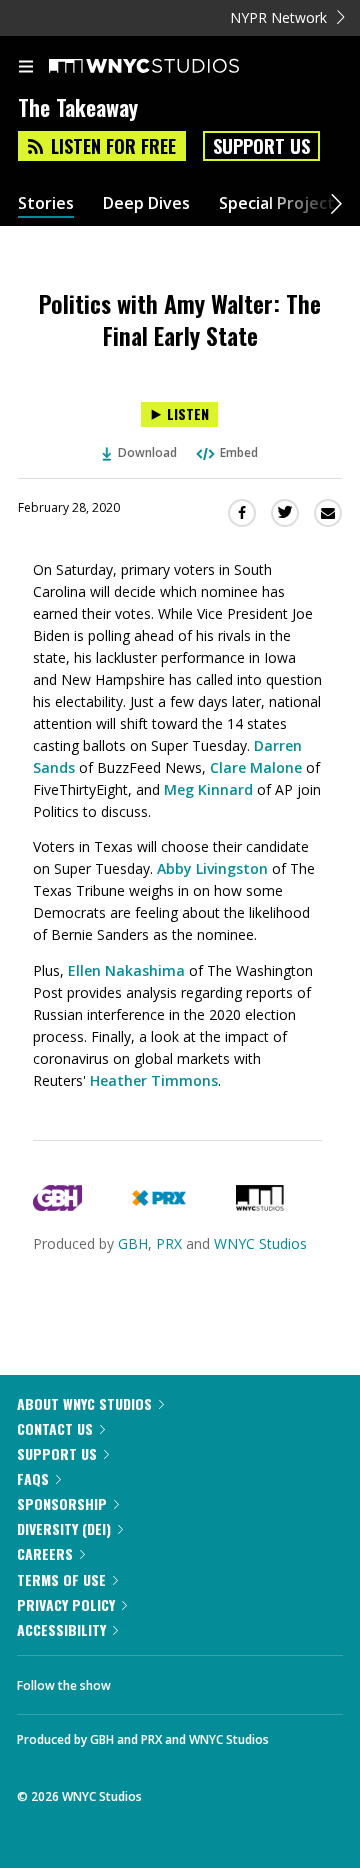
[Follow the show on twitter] (201, 1680)
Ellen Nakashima (126, 970)
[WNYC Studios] (260, 1205)
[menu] (26, 68)
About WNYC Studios (84, 1403)
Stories (46, 203)
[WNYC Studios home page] (169, 67)
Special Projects (281, 203)
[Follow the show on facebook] (146, 1680)
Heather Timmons (154, 1080)
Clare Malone (256, 767)
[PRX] (158, 1205)
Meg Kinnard (208, 789)
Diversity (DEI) (64, 1528)
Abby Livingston (212, 868)
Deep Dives (146, 203)
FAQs (33, 1478)
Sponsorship (62, 1503)
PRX (169, 1243)
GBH (133, 1243)
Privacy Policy (66, 1604)
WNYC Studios (260, 1243)
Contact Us (55, 1428)
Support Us (261, 146)
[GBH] (57, 1205)
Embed (239, 452)
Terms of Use (61, 1579)
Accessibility (61, 1629)
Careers (45, 1553)
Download (147, 452)
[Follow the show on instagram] (255, 1680)
